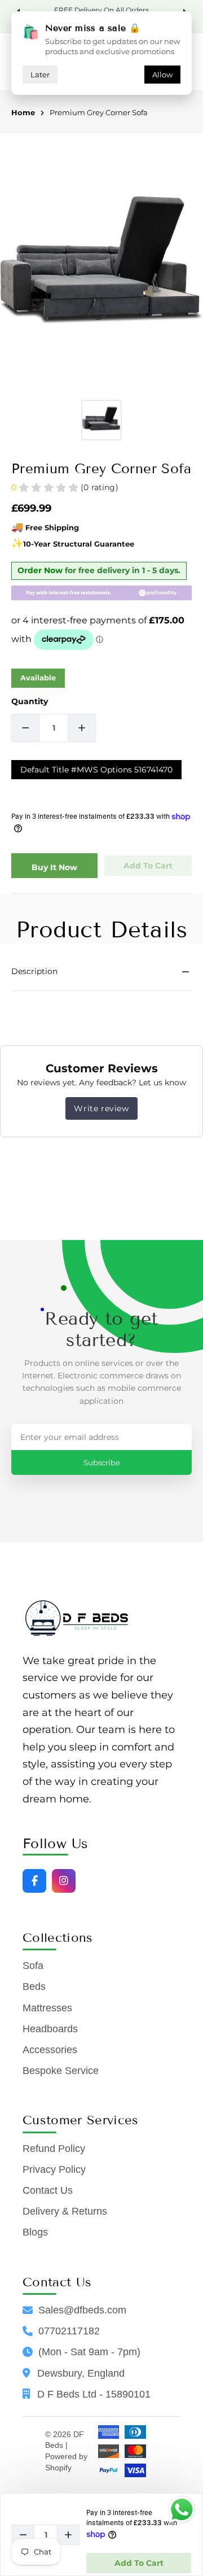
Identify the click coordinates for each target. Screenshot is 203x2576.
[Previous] (20, 11)
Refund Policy (54, 2149)
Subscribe (102, 1462)
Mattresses (47, 2008)
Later (40, 75)
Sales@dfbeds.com (82, 2310)
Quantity (30, 701)
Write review (101, 1108)
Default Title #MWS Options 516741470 (96, 770)
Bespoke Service (61, 2071)
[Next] (183, 11)
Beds (34, 1986)
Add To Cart (139, 2563)
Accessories (50, 2050)
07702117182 (69, 2331)
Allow (162, 75)
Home (23, 113)
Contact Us (48, 2190)
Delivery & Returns (65, 2211)
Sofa (33, 1966)
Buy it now (54, 867)
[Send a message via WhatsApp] (182, 2510)
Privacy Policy (54, 2169)
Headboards (50, 2029)
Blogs (35, 2232)
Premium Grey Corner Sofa (99, 113)
